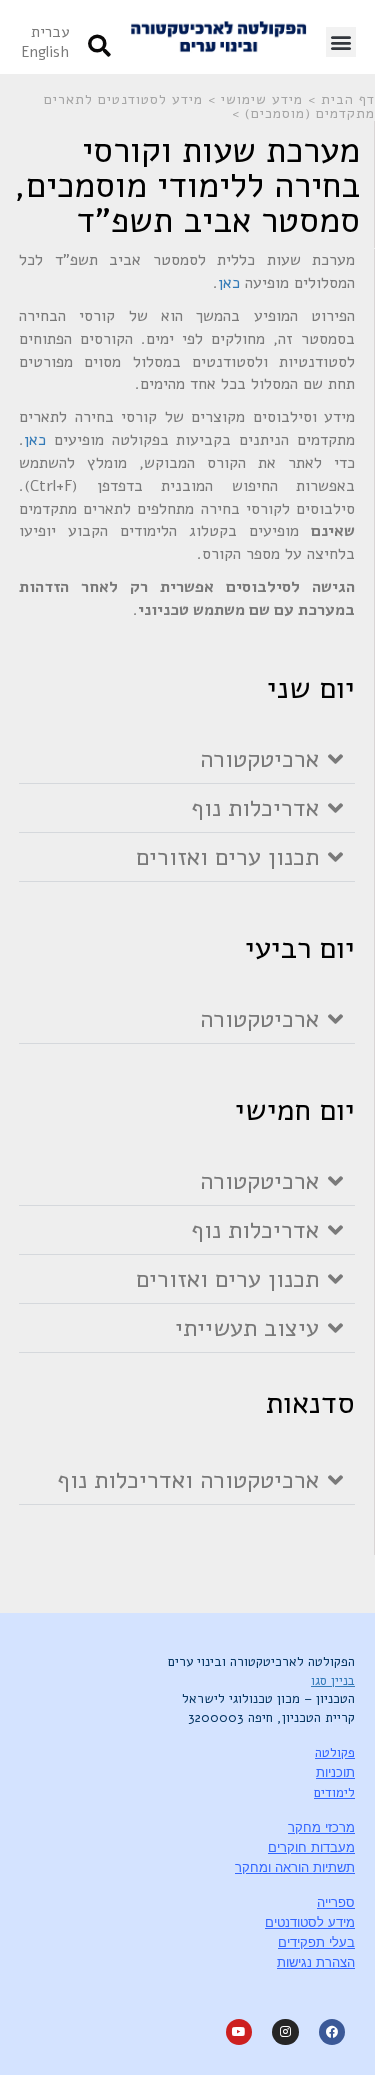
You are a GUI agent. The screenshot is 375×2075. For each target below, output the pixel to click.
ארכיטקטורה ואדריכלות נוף (188, 1480)
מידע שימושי (262, 99)
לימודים (334, 1793)
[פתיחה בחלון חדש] (332, 2032)
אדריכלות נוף (255, 808)
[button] (341, 42)
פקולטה (335, 1753)
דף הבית (348, 99)
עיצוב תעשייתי (247, 1328)
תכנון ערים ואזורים (227, 857)
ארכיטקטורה (259, 759)
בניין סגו (333, 1681)
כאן (229, 283)
